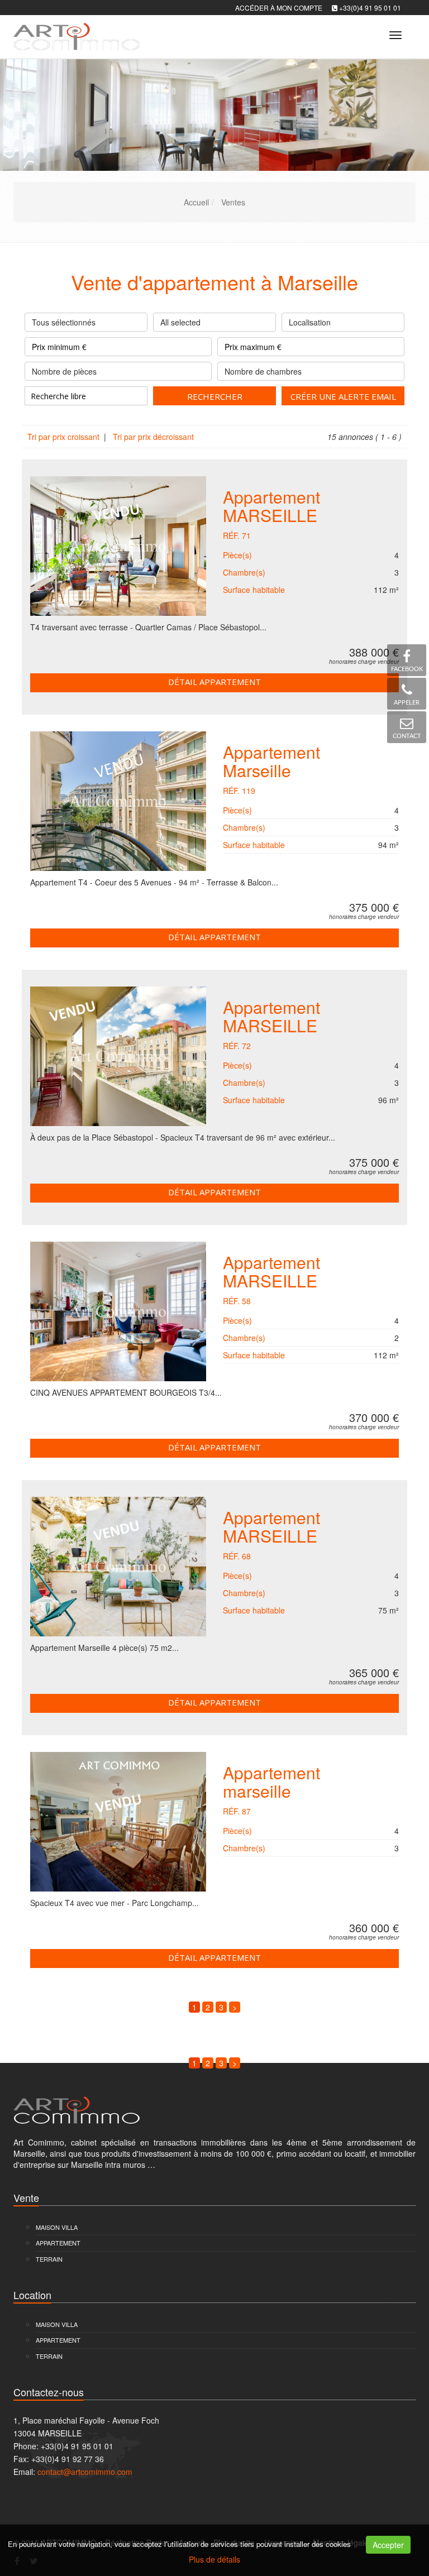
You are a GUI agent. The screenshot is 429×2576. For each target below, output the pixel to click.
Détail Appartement (214, 682)
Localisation (310, 322)
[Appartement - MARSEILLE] (118, 546)
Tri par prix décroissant (152, 437)
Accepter (388, 2545)
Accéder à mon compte (279, 8)
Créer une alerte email (343, 396)
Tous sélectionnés (64, 322)
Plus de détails (214, 2559)
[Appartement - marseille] (118, 1822)
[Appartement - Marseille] (118, 801)
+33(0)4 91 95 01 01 (370, 8)
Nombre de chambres (263, 371)
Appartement (271, 504)
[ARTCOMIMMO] (75, 33)
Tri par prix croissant (65, 437)
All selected (180, 322)
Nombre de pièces (64, 371)
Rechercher (215, 396)
